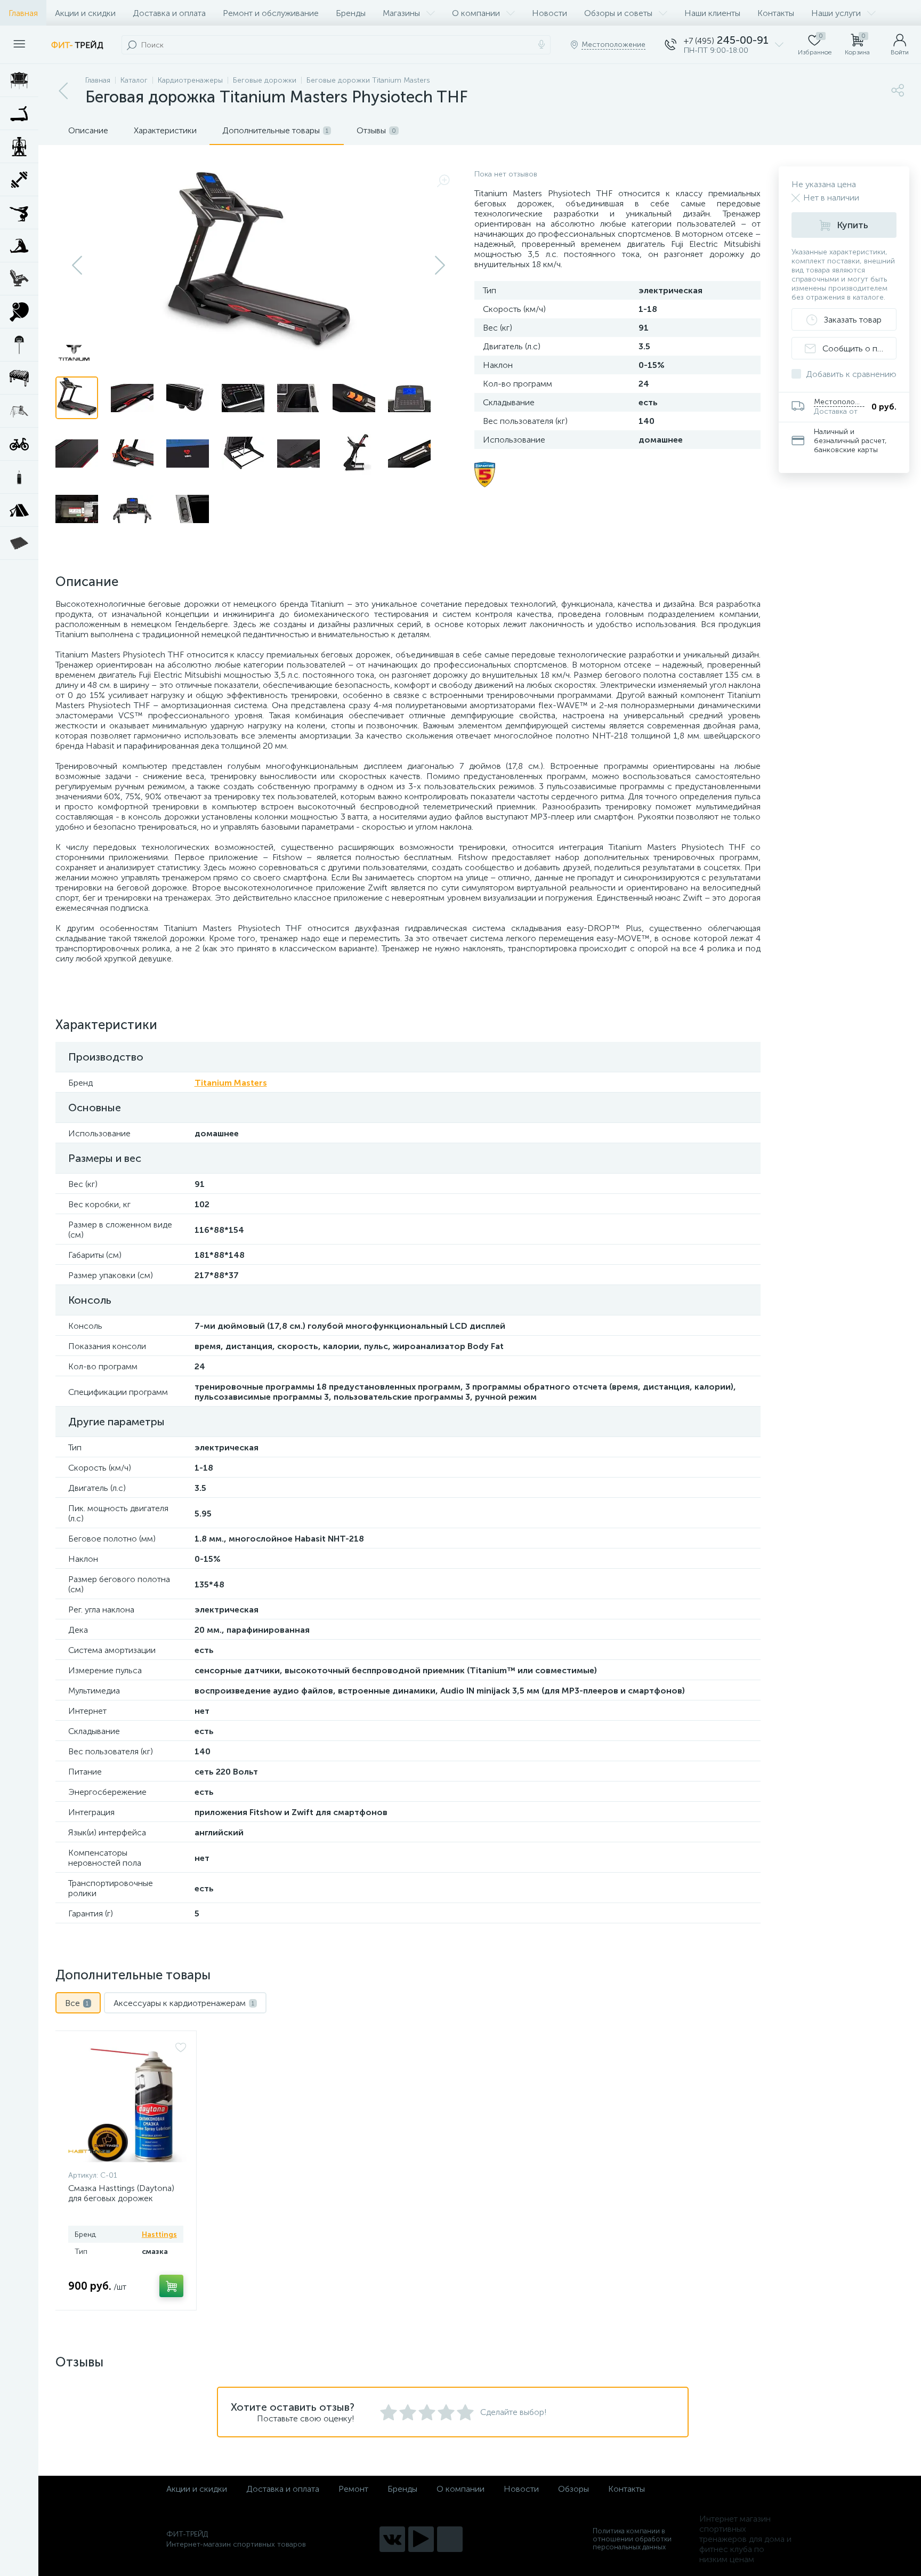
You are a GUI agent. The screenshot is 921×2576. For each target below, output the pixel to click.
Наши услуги (836, 13)
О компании (476, 13)
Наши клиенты (712, 13)
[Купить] (171, 2286)
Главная (23, 13)
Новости (550, 13)
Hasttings (159, 2234)
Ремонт (353, 2489)
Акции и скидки (85, 13)
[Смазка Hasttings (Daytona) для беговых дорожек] (127, 2103)
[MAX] (450, 2539)
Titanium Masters (231, 1083)
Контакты (776, 13)
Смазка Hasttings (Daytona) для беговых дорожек (121, 2193)
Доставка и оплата (169, 13)
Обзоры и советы (618, 13)
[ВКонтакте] (392, 2539)
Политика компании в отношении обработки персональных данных (632, 2539)
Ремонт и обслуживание (271, 13)
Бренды (351, 13)
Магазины (401, 13)
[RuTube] (421, 2539)
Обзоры (573, 2489)
